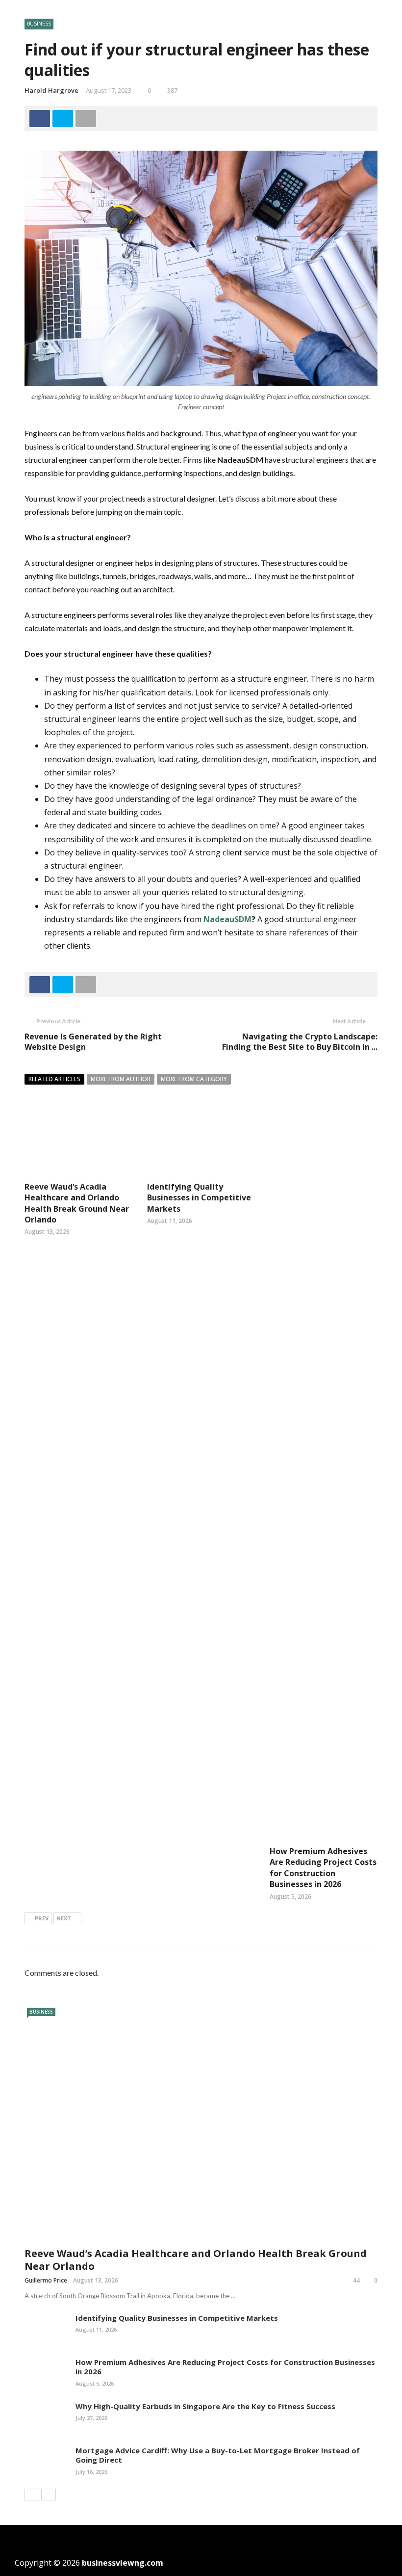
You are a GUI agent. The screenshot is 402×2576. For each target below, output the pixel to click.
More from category (194, 1079)
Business (39, 24)
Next (64, 1918)
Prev (42, 1918)
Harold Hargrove (51, 90)
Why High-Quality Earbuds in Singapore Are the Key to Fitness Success (205, 2406)
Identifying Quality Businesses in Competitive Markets (199, 1198)
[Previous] (32, 2495)
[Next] (49, 2495)
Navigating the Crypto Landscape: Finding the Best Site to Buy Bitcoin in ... (300, 1042)
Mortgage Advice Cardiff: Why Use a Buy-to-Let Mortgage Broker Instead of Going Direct (218, 2455)
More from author (121, 1079)
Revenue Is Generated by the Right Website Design (93, 1042)
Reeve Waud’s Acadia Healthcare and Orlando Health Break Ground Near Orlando (77, 1203)
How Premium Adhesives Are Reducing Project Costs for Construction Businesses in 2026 (323, 1868)
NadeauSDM (227, 919)
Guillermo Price (46, 2280)
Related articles (54, 1079)
